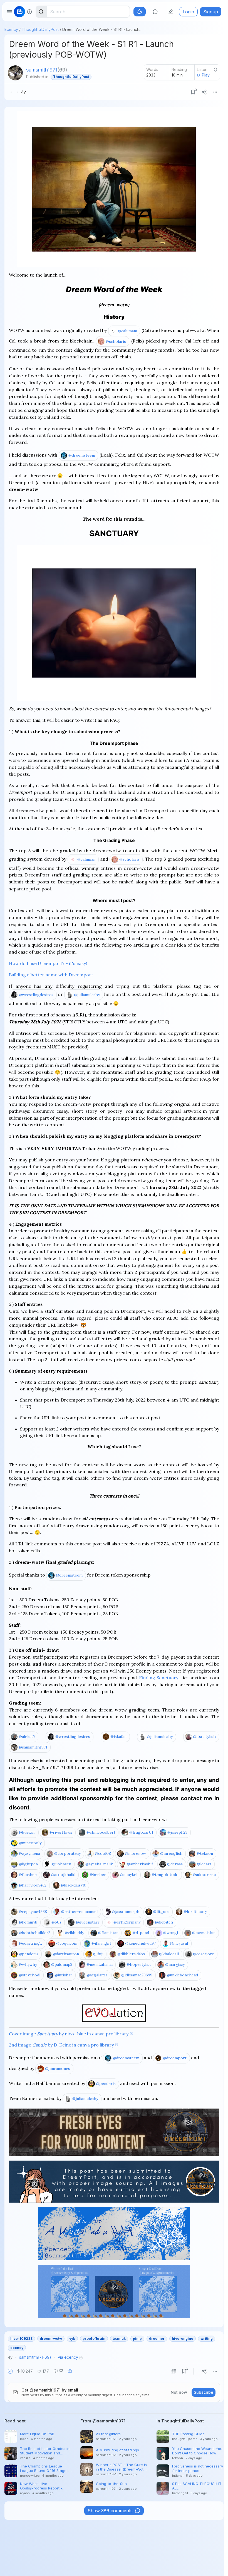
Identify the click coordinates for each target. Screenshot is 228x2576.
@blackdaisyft (73, 1885)
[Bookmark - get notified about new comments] (193, 92)
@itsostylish (204, 1737)
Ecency (11, 29)
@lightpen (28, 1864)
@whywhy (28, 1964)
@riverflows (61, 1832)
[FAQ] (29, 12)
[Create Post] (171, 12)
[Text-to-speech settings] (215, 70)
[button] (10, 2371)
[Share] (204, 92)
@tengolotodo (165, 1875)
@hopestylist (139, 1964)
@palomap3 (62, 1964)
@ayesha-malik (99, 1864)
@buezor (27, 1832)
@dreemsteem (82, 455)
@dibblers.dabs (131, 1954)
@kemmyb (28, 1922)
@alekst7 (27, 1737)
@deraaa (175, 1864)
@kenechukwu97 (140, 1943)
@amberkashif (140, 1864)
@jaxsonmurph (126, 1912)
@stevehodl (29, 1975)
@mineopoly (30, 1843)
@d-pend (141, 1933)
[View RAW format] (174, 2371)
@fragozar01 (141, 1832)
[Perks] (140, 12)
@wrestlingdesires (36, 995)
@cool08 (103, 1853)
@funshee (28, 1875)
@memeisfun (204, 1933)
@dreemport (175, 2058)
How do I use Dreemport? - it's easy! (48, 963)
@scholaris (116, 341)
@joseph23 (177, 1832)
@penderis (29, 1954)
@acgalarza (97, 1975)
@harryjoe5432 (33, 1885)
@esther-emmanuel (79, 1912)
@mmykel (129, 1875)
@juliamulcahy (87, 995)
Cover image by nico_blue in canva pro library (69, 2034)
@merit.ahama (100, 1964)
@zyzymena (29, 1853)
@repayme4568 (33, 1912)
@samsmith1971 (33, 1747)
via (68, 2357)
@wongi (171, 1933)
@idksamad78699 (137, 1975)
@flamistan (108, 1933)
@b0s (56, 1922)
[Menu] (215, 92)
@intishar (63, 1975)
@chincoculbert (101, 1832)
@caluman (86, 859)
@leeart (204, 1864)
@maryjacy (175, 1964)
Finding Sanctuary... (160, 1678)
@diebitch (164, 1922)
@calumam (127, 331)
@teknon (205, 1853)
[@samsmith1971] (15, 73)
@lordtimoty (195, 1912)
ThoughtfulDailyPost (40, 29)
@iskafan (118, 1737)
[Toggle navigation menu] (9, 12)
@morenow (135, 1853)
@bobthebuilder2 (34, 1933)
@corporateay (67, 1853)
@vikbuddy (74, 1933)
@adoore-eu (204, 1875)
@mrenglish (171, 1853)
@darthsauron (66, 1954)
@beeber (98, 1875)
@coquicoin (67, 1943)
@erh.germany (127, 1922)
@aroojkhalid (63, 1875)
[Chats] (155, 12)
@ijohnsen (62, 1864)
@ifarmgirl (101, 1943)
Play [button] (206, 75)
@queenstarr (88, 1922)
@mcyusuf (179, 1943)
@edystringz (30, 1943)
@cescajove (204, 1954)
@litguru (161, 1912)
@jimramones (58, 2068)
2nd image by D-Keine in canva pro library (61, 2045)
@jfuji (98, 1954)
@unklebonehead (182, 1975)
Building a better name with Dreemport (51, 975)
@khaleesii (169, 1954)
